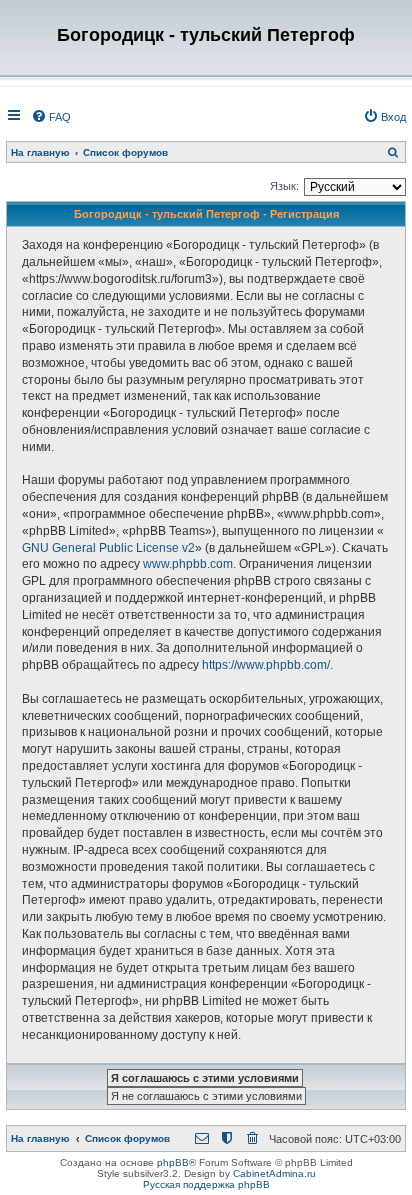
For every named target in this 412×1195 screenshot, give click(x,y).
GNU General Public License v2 (108, 548)
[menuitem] (51, 117)
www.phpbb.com (188, 564)
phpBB (173, 1162)
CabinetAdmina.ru (274, 1173)
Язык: (284, 186)
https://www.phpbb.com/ (266, 665)
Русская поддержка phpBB (206, 1184)
